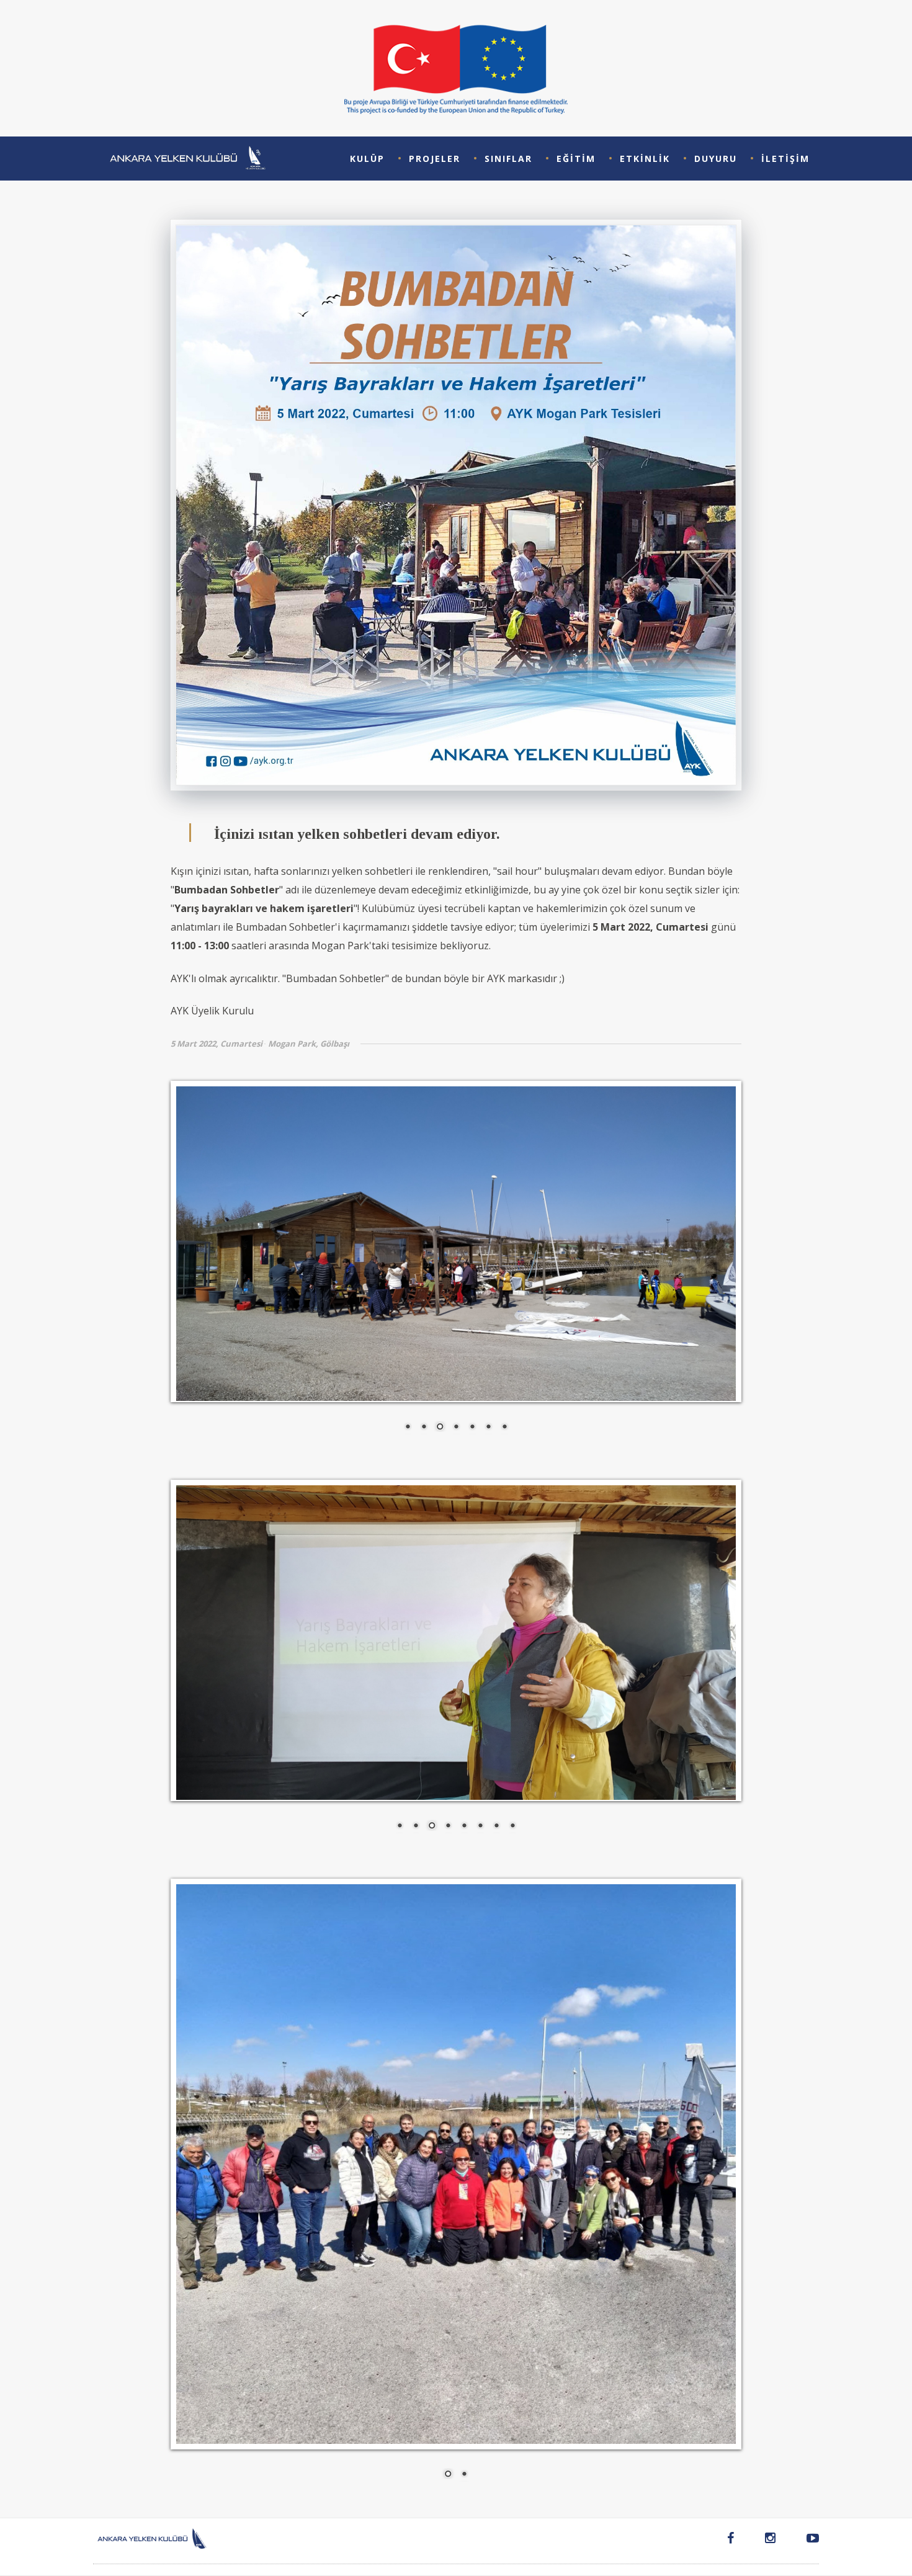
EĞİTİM (576, 159)
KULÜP (367, 159)
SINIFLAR (508, 159)
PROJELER (435, 159)
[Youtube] (805, 2540)
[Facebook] (731, 2540)
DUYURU (716, 159)
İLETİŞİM (785, 159)
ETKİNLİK (645, 159)
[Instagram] (770, 2540)
